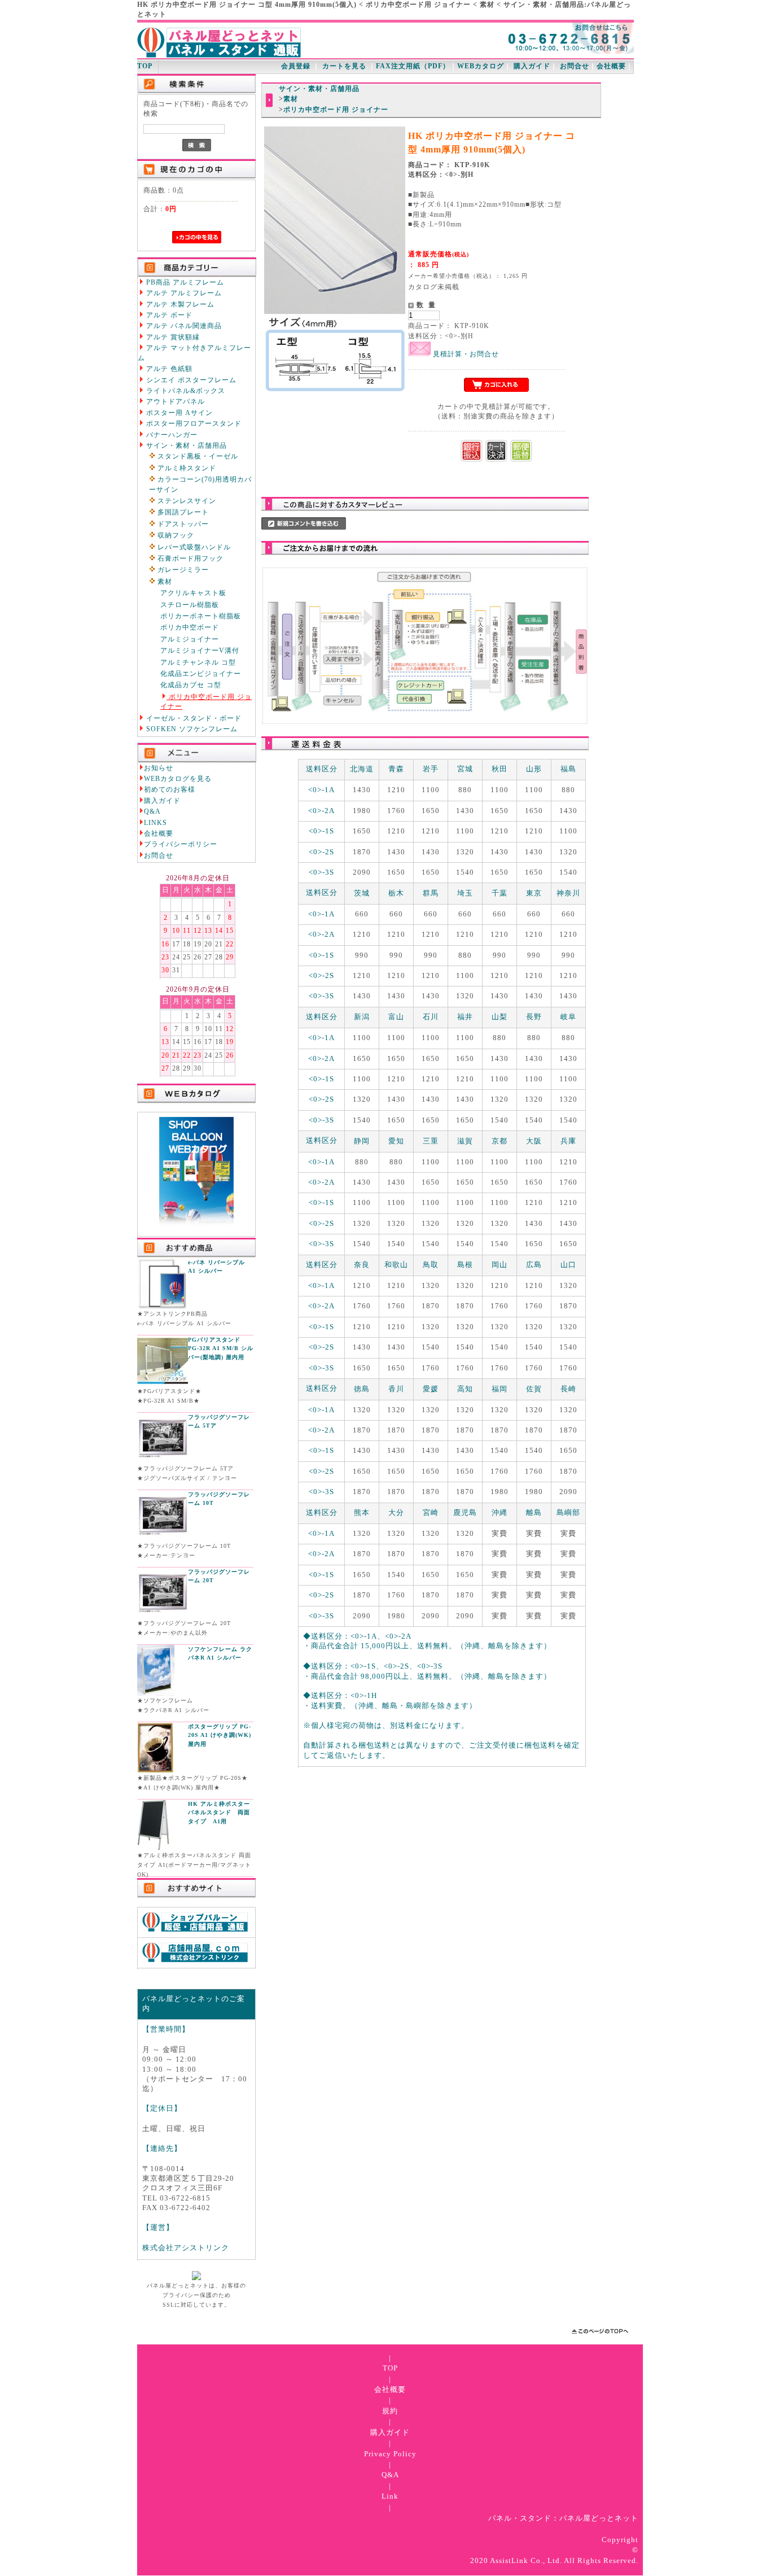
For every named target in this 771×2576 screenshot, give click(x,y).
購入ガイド (532, 66)
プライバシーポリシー (181, 844)
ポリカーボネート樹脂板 (201, 616)
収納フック (175, 536)
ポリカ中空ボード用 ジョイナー (206, 702)
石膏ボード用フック (189, 559)
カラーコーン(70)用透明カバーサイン (200, 484)
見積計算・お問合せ (465, 354)
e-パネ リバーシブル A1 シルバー (216, 1267)
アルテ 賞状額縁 (172, 337)
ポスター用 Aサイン (178, 413)
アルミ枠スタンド (186, 468)
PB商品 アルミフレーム (184, 283)
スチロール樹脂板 (190, 605)
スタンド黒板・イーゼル (197, 457)
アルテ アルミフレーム (183, 293)
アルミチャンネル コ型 (198, 663)
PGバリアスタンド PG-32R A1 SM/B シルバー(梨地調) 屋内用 (221, 1348)
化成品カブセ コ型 (191, 685)
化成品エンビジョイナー (201, 674)
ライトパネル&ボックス (185, 391)
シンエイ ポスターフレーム (190, 380)
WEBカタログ (481, 66)
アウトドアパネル (174, 402)
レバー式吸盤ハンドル (193, 547)
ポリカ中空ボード (190, 628)
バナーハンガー (171, 435)
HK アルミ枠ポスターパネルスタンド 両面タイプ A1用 (219, 1813)
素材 (164, 582)
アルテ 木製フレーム (179, 305)
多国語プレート (182, 512)
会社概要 (611, 66)
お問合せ (575, 66)
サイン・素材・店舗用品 (185, 446)
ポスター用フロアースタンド (193, 424)
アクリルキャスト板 (193, 593)
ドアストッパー (182, 524)
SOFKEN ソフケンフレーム (191, 729)
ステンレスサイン (186, 501)
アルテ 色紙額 (168, 369)
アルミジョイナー (190, 639)
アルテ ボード (168, 315)
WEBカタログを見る (178, 779)
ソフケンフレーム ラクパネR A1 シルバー (220, 1654)
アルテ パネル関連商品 (183, 326)
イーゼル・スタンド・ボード (193, 719)
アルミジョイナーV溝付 (200, 651)
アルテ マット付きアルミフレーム (194, 353)
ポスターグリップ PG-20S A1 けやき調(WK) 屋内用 (220, 1735)
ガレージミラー (182, 570)
